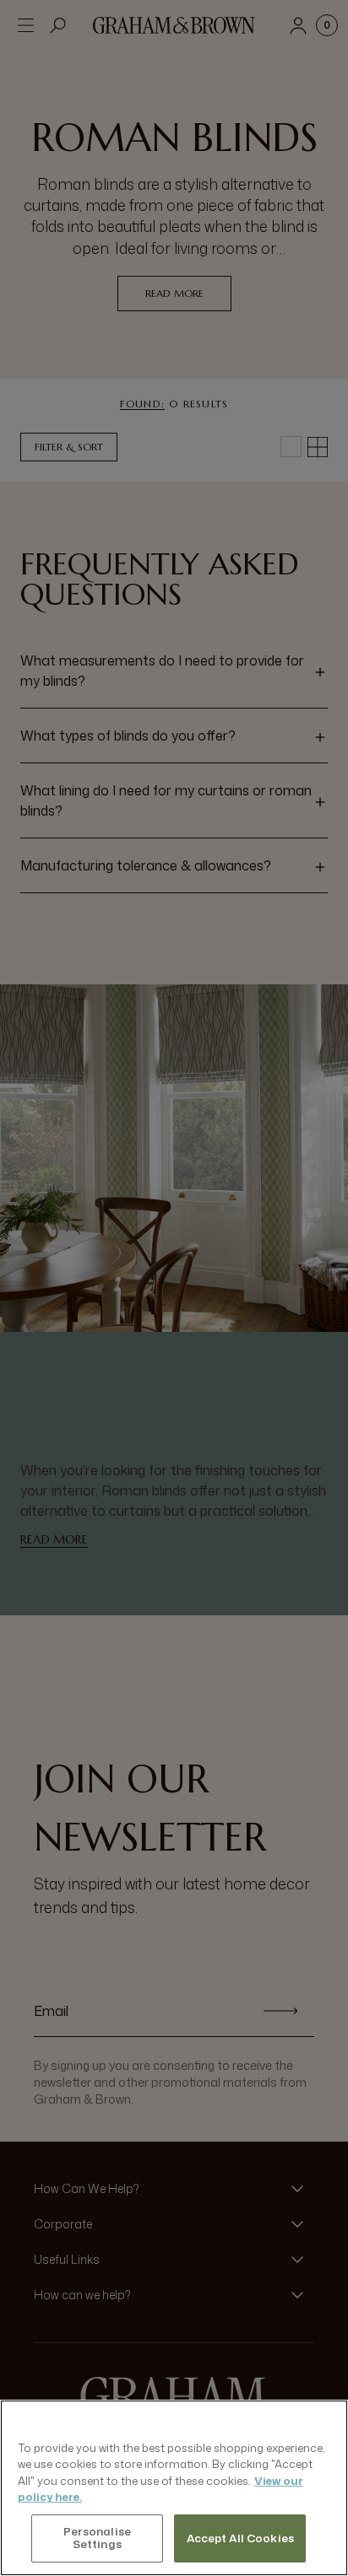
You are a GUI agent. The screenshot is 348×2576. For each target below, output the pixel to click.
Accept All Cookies (240, 2538)
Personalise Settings (97, 2538)
